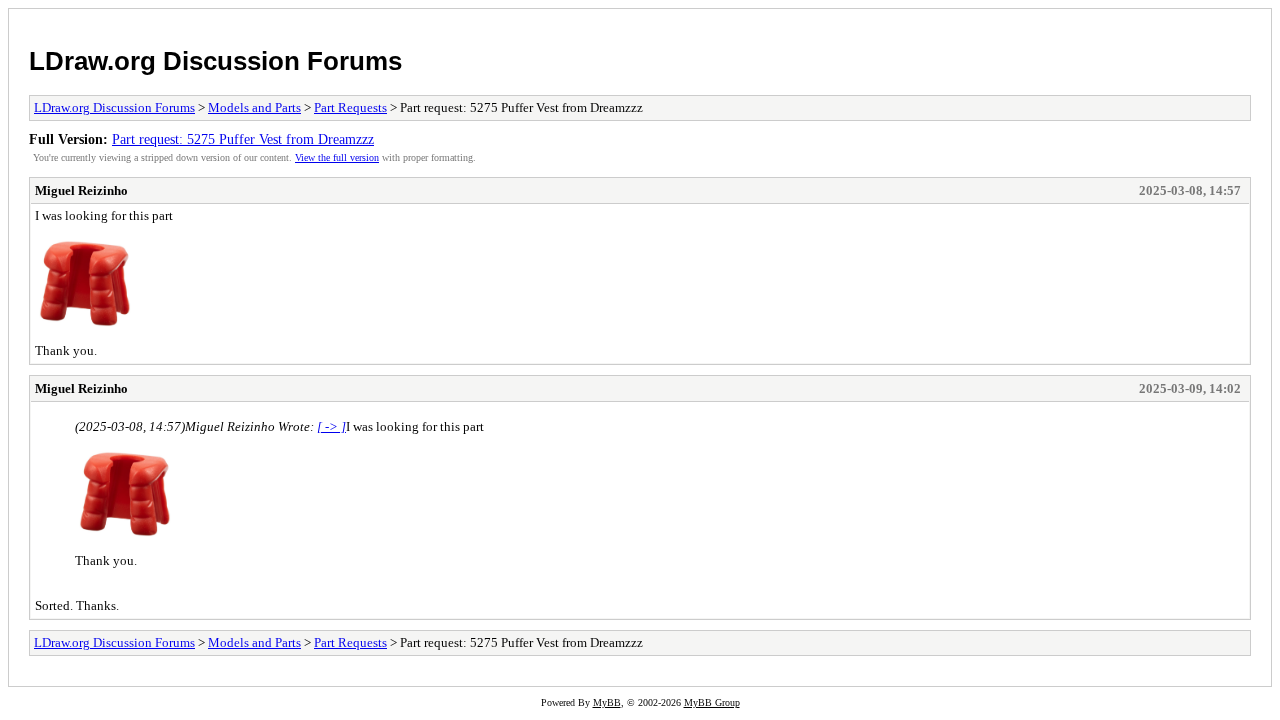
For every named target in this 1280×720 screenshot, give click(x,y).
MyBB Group (712, 702)
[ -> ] (331, 426)
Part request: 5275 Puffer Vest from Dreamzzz (243, 139)
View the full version (337, 157)
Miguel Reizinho (81, 190)
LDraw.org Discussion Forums (215, 61)
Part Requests (350, 107)
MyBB (607, 702)
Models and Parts (254, 107)
